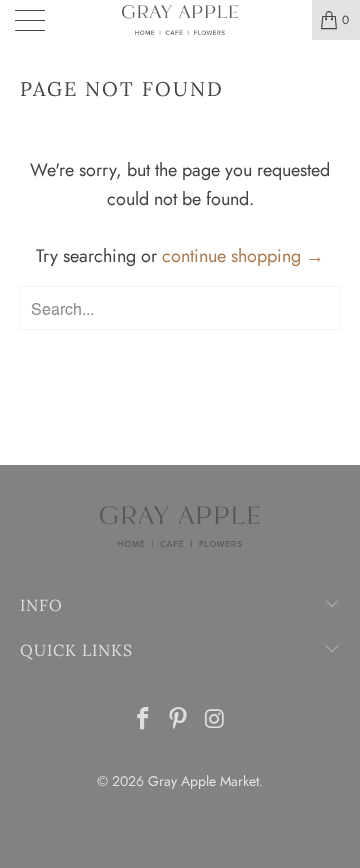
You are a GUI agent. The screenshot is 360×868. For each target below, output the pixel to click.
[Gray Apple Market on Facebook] (143, 720)
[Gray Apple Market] (180, 20)
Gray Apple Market (203, 781)
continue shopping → (243, 256)
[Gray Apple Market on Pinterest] (179, 720)
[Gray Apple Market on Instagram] (215, 720)
